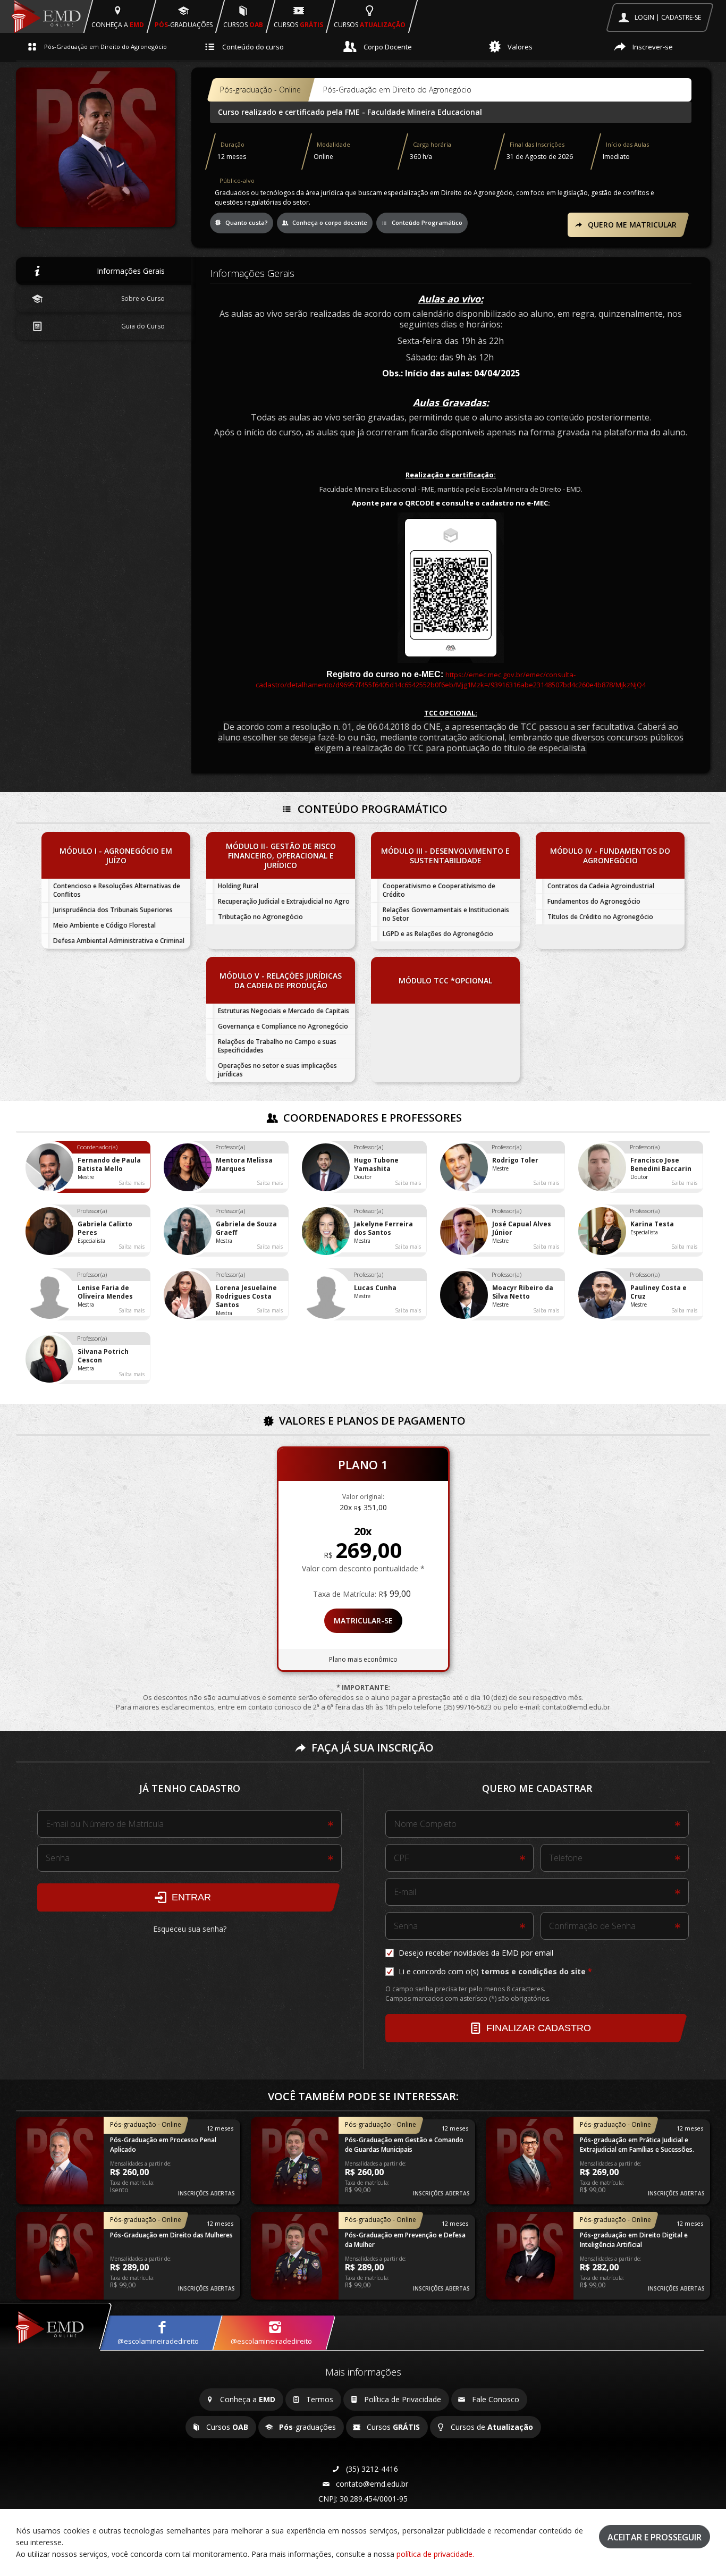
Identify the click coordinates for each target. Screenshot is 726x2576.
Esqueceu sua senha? (190, 1929)
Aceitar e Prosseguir (655, 2537)
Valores (519, 47)
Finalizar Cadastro (537, 2028)
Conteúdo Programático (426, 222)
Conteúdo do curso (252, 47)
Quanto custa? (246, 222)
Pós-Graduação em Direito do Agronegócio (105, 47)
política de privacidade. (435, 2554)
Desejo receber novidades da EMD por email (475, 1953)
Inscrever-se (652, 47)
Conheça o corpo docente (329, 222)
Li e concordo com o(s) (491, 1971)
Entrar (190, 1897)
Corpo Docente (387, 47)
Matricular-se (363, 1620)
